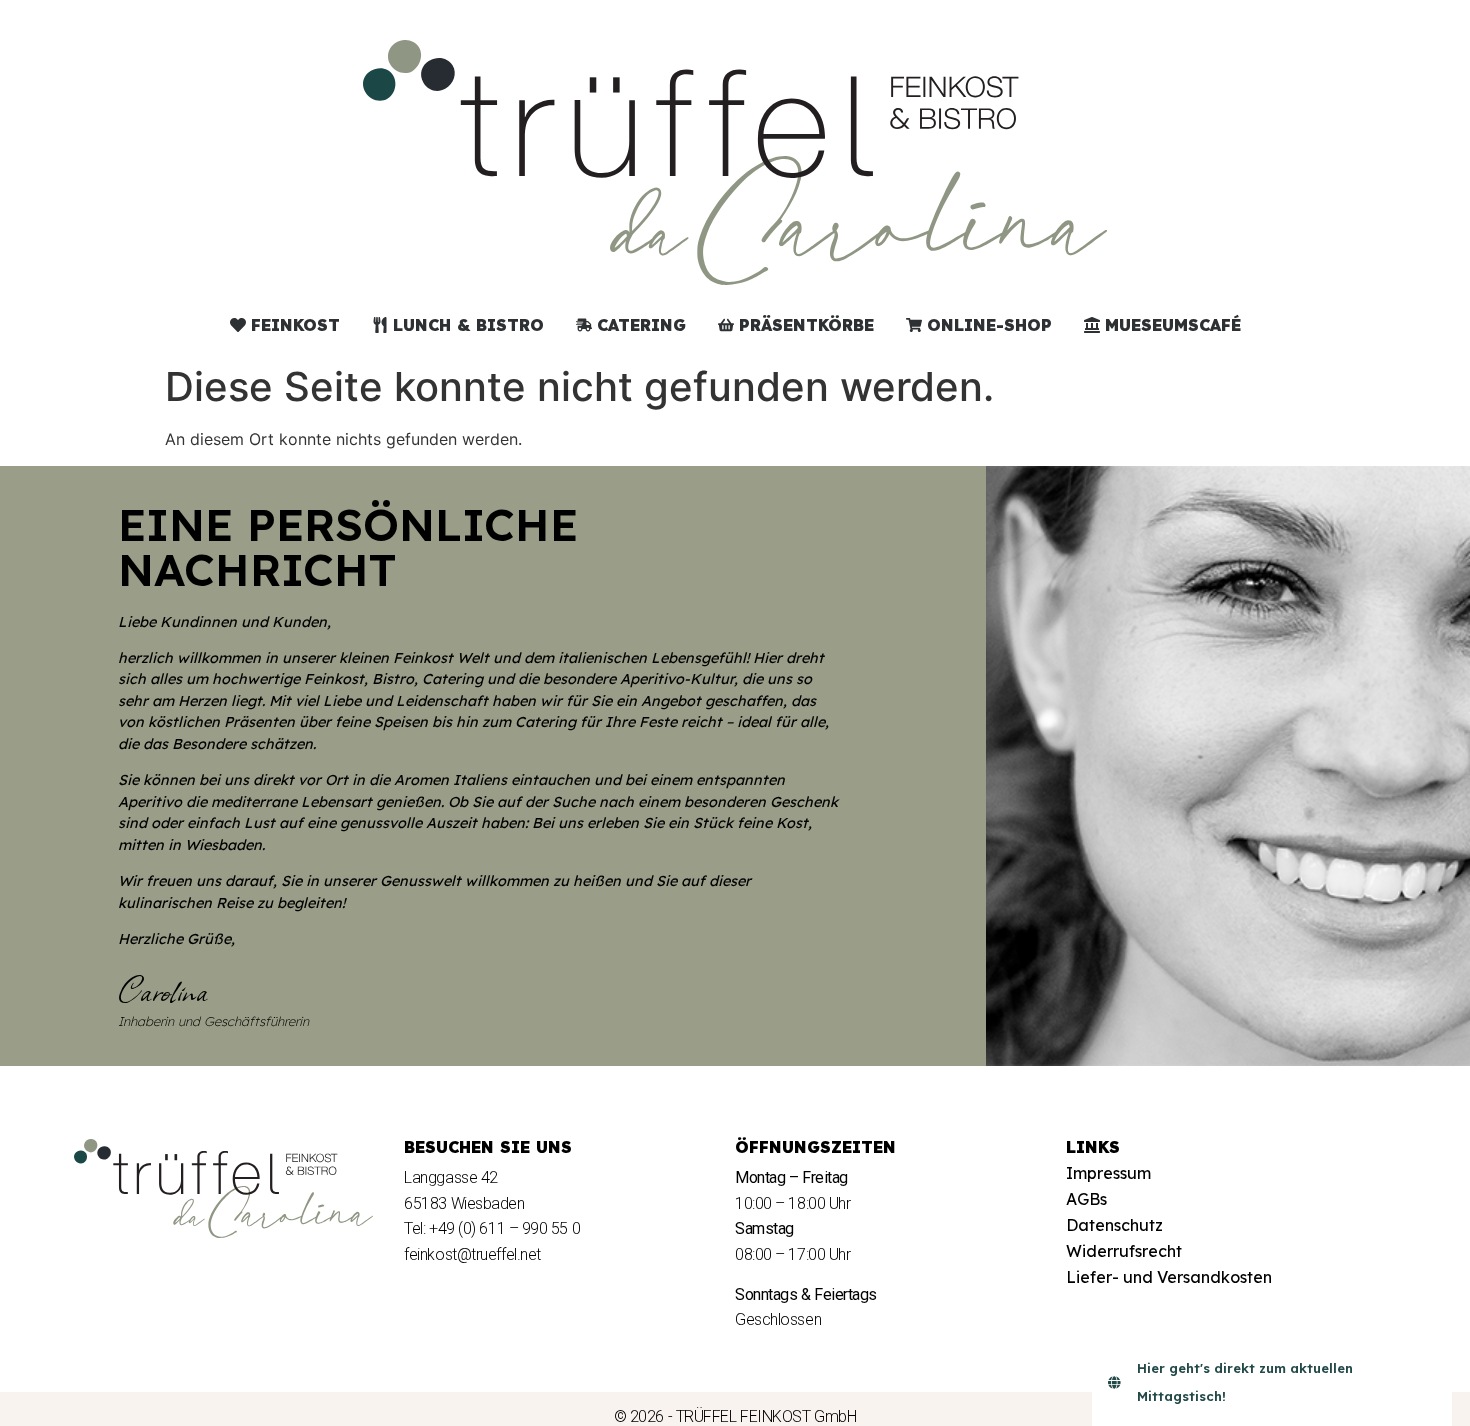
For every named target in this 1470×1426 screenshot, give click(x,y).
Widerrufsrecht (1124, 1251)
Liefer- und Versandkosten (1169, 1277)
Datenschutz (1114, 1225)
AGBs (1086, 1199)
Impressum (1108, 1173)
